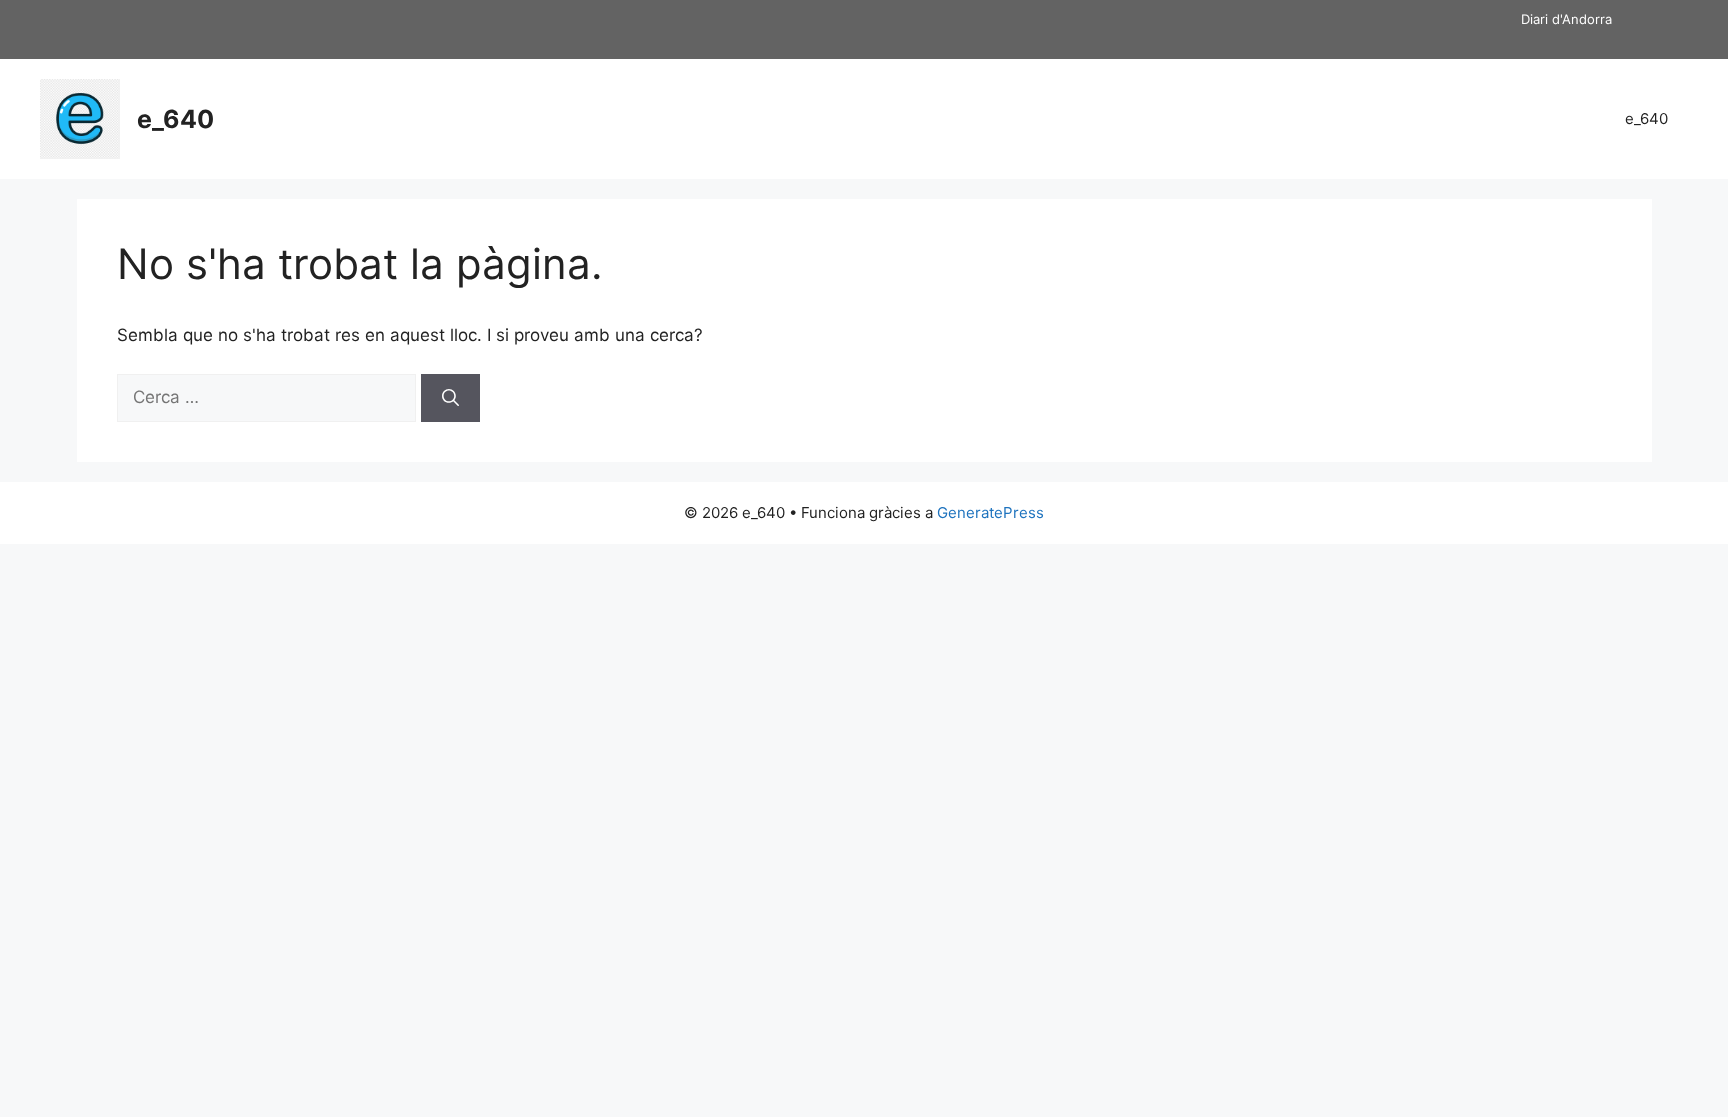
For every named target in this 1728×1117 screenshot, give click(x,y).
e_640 (175, 119)
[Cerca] (450, 398)
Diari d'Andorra (1566, 19)
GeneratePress (990, 512)
